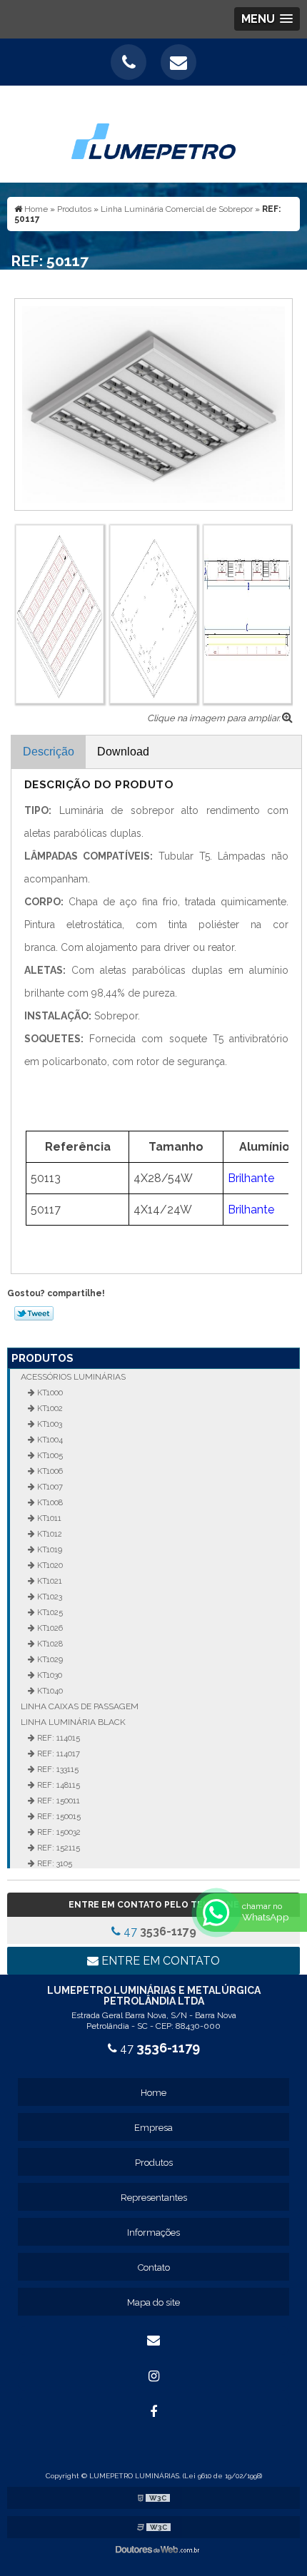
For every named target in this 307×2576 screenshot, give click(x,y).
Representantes (154, 2198)
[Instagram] (153, 2376)
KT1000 (49, 1393)
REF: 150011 (57, 1801)
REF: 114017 (57, 1753)
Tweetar (34, 1313)
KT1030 (49, 1675)
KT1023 (49, 1597)
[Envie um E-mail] (178, 62)
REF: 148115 (57, 1785)
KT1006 (49, 1471)
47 (158, 1931)
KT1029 (49, 1659)
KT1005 (49, 1455)
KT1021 (49, 1581)
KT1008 (49, 1502)
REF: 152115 (57, 1848)
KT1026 (49, 1628)
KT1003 (49, 1424)
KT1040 (49, 1691)
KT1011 (48, 1518)
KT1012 (49, 1534)
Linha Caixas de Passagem (80, 1706)
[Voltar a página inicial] (153, 133)
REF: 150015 (58, 1816)
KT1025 (49, 1612)
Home (153, 2093)
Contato (154, 2267)
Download (123, 752)
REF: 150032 (58, 1832)
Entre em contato (159, 1961)
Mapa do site (153, 2302)
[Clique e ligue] (129, 62)
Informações (153, 2233)
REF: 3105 (54, 1863)
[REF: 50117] (153, 403)
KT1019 (49, 1549)
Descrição (49, 752)
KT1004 (49, 1440)
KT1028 (49, 1644)
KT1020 (49, 1565)
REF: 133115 (57, 1769)
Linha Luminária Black (73, 1722)
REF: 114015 (57, 1738)
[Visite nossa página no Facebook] (153, 2412)
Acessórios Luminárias (73, 1377)
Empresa (153, 2128)
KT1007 (49, 1487)
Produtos (42, 1358)
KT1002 (49, 1408)
